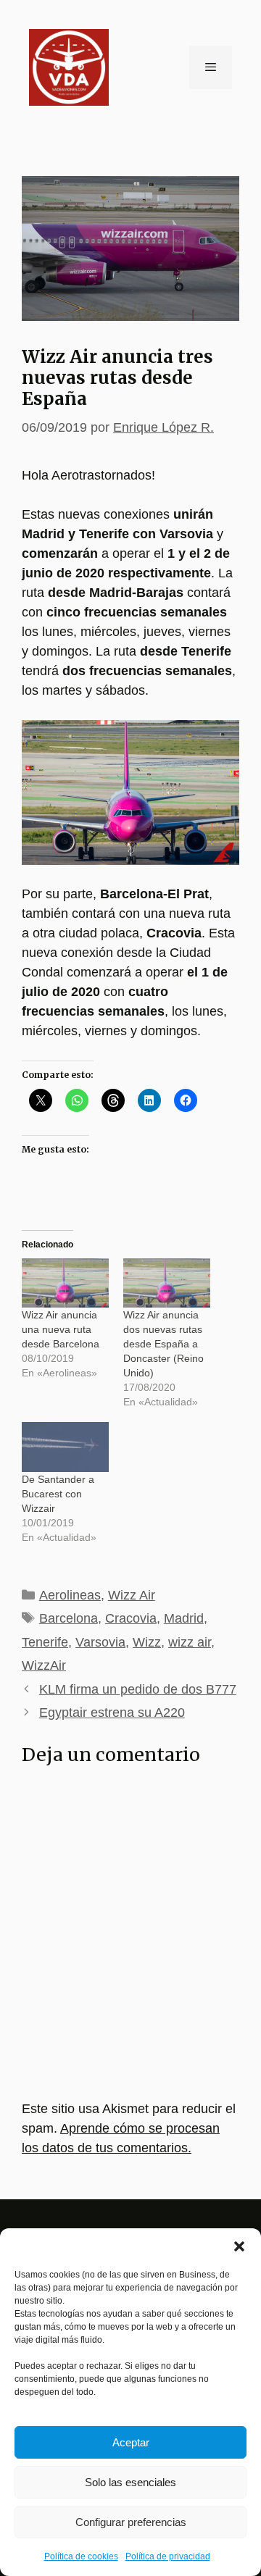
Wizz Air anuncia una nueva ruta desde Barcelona (61, 1329)
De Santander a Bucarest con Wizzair (58, 1494)
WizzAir (44, 1665)
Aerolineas (70, 1595)
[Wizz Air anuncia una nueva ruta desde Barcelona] (65, 1283)
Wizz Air (132, 1595)
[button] (239, 2246)
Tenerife (45, 1642)
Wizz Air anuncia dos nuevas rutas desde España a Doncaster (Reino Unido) (163, 1344)
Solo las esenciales (130, 2482)
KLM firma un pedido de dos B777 (138, 1689)
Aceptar (131, 2442)
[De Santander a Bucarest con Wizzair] (65, 1447)
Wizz (147, 1642)
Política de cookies (81, 2556)
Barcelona (69, 1618)
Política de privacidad (168, 2556)
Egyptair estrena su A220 (112, 1713)
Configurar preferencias (131, 2522)
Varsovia (100, 1642)
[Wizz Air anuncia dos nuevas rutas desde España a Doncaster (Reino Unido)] (167, 1283)
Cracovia (131, 1618)
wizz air (190, 1642)
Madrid (184, 1618)
